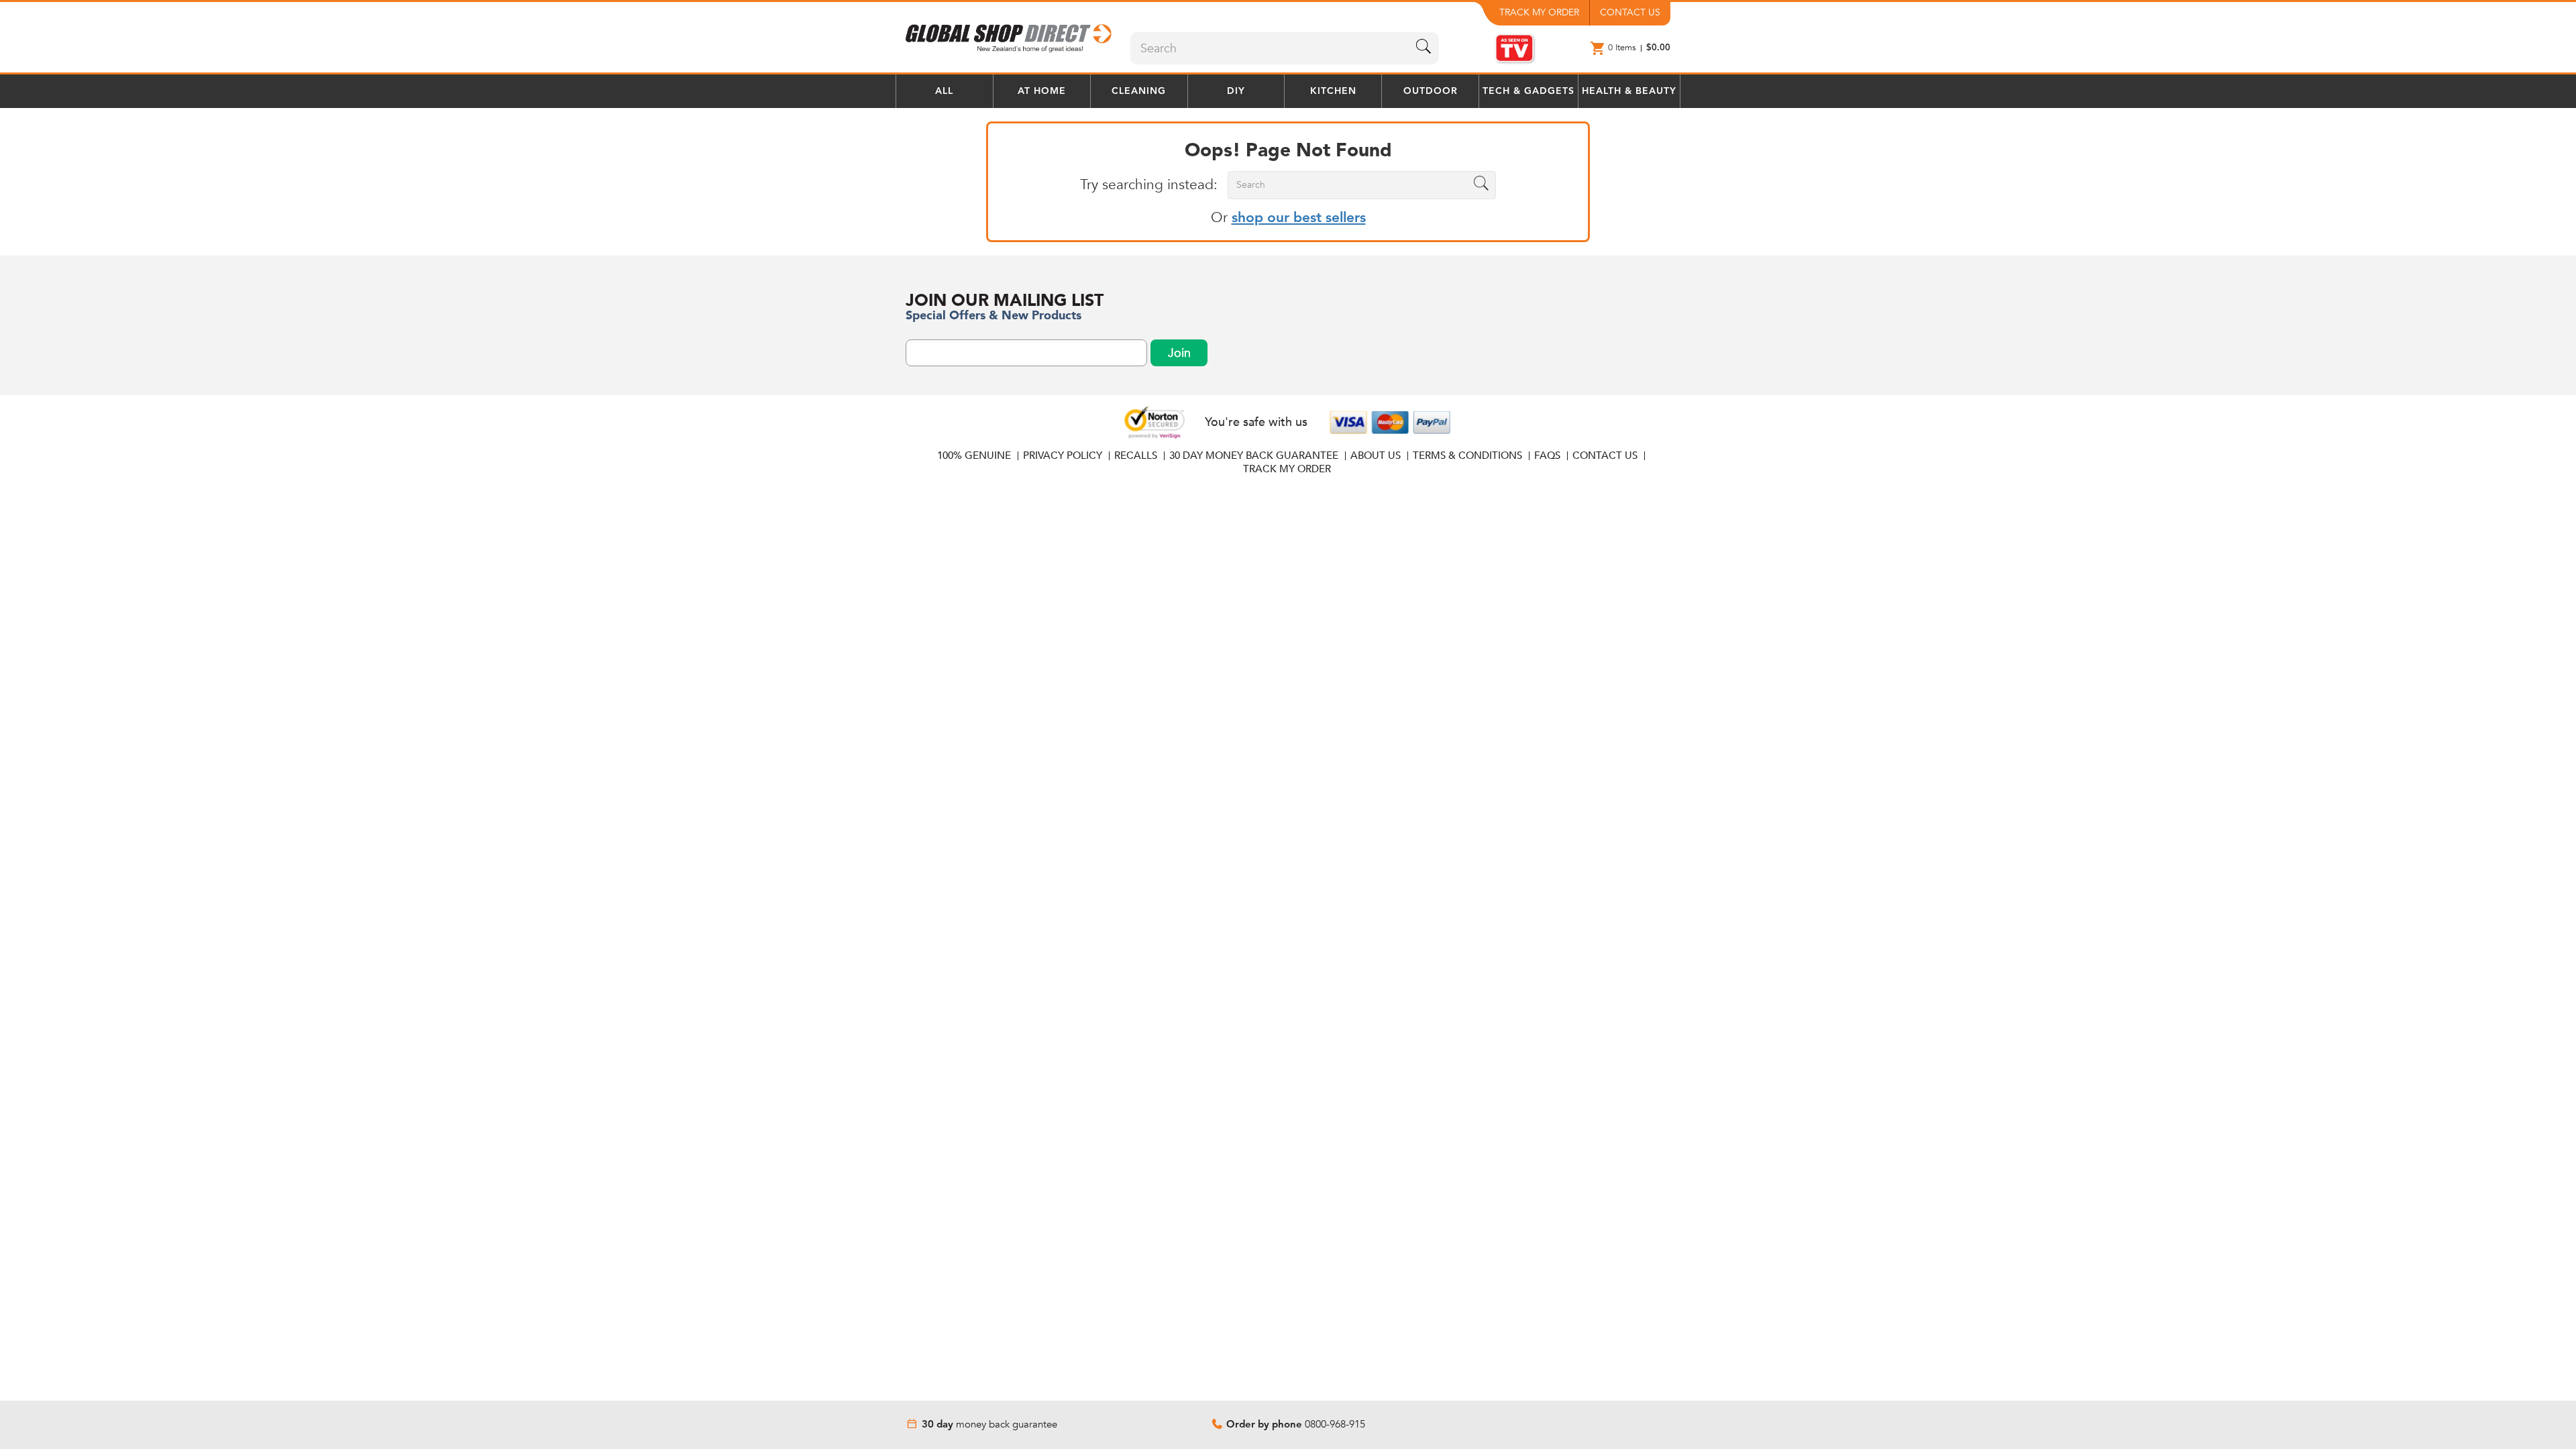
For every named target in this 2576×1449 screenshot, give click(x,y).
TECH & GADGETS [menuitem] (1528, 91)
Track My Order (1287, 469)
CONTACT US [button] (1630, 12)
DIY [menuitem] (1236, 91)
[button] (1010, 34)
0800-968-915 (1335, 1424)
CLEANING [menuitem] (1139, 91)
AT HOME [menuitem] (1042, 91)
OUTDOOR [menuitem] (1431, 91)
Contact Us (1605, 455)
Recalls (1136, 455)
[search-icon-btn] (1424, 48)
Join (1179, 353)
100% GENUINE (974, 455)
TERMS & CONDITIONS (1467, 455)
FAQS (1547, 455)
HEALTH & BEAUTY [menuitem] (1629, 91)
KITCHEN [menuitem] (1333, 91)
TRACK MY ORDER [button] (1539, 12)
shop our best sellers (1299, 218)
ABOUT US (1376, 455)
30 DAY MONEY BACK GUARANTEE (1254, 455)
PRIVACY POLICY (1063, 455)
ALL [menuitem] (944, 91)
